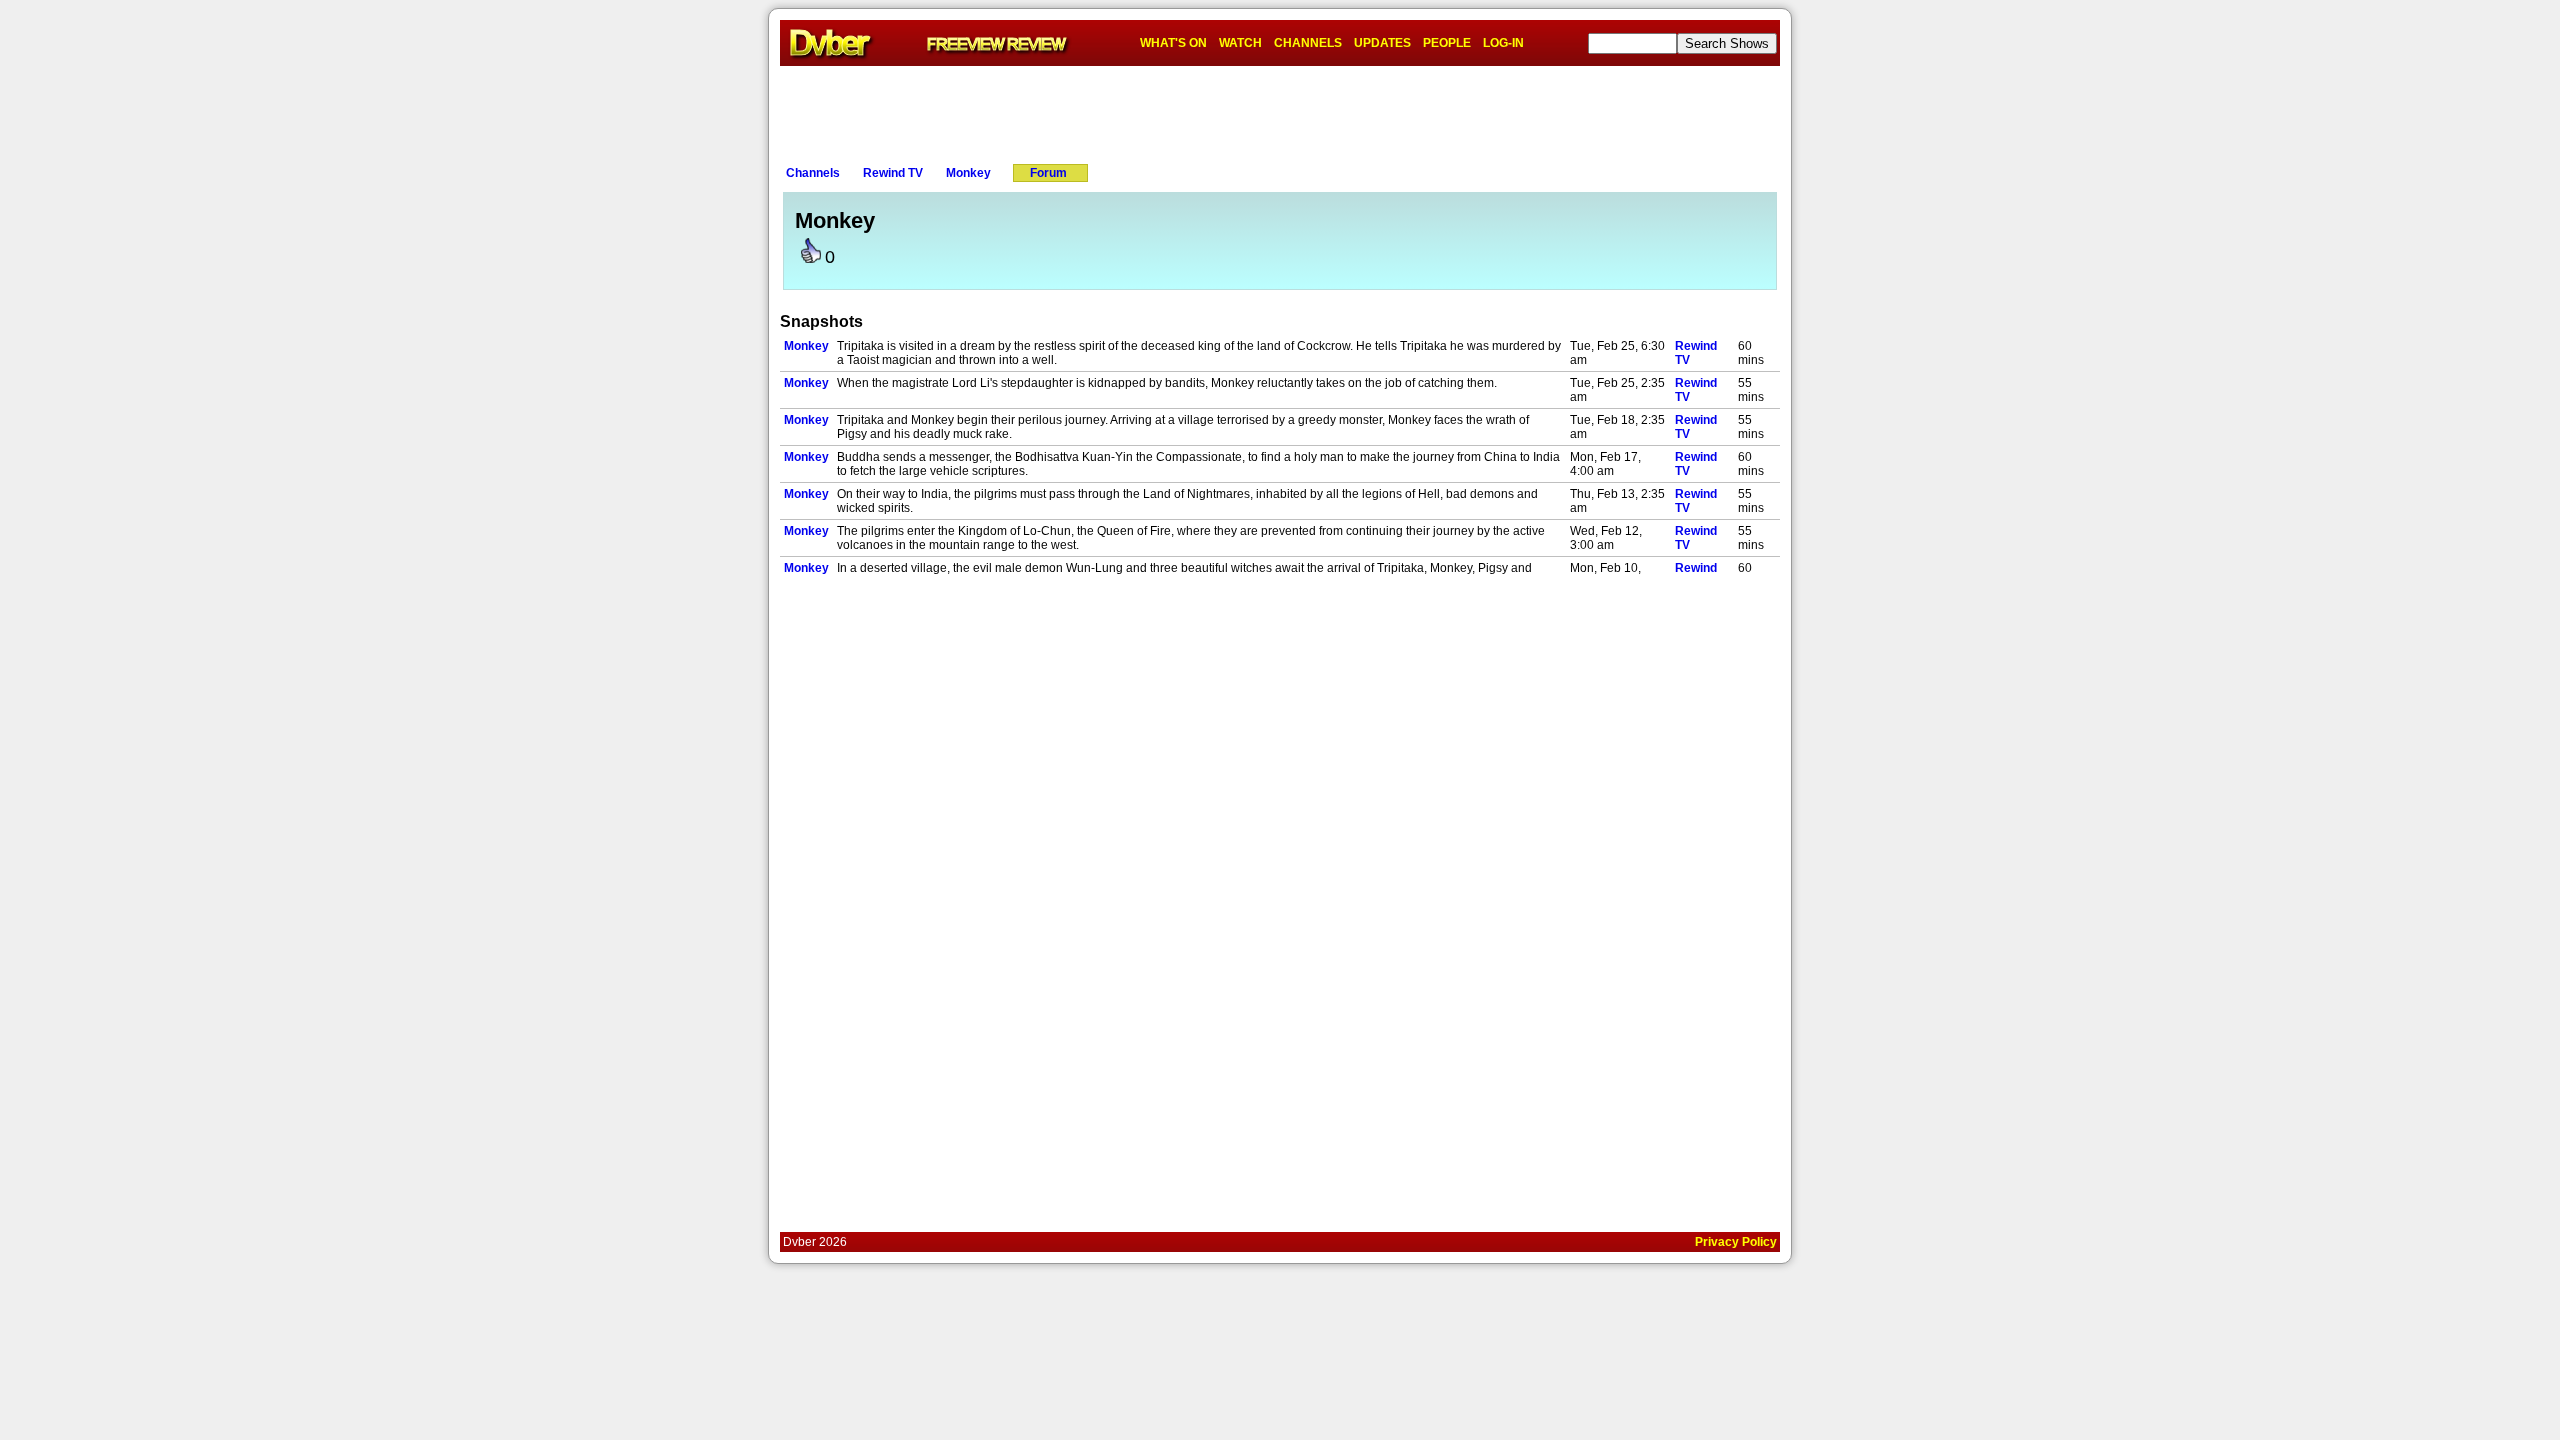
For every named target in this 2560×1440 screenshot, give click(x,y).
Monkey (968, 173)
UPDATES (1382, 43)
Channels (813, 173)
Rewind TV (893, 173)
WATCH (1240, 43)
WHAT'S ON (1173, 43)
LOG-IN (1503, 43)
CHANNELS (1308, 43)
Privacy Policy (1736, 1242)
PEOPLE (1447, 43)
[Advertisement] (1280, 111)
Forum (1048, 173)
